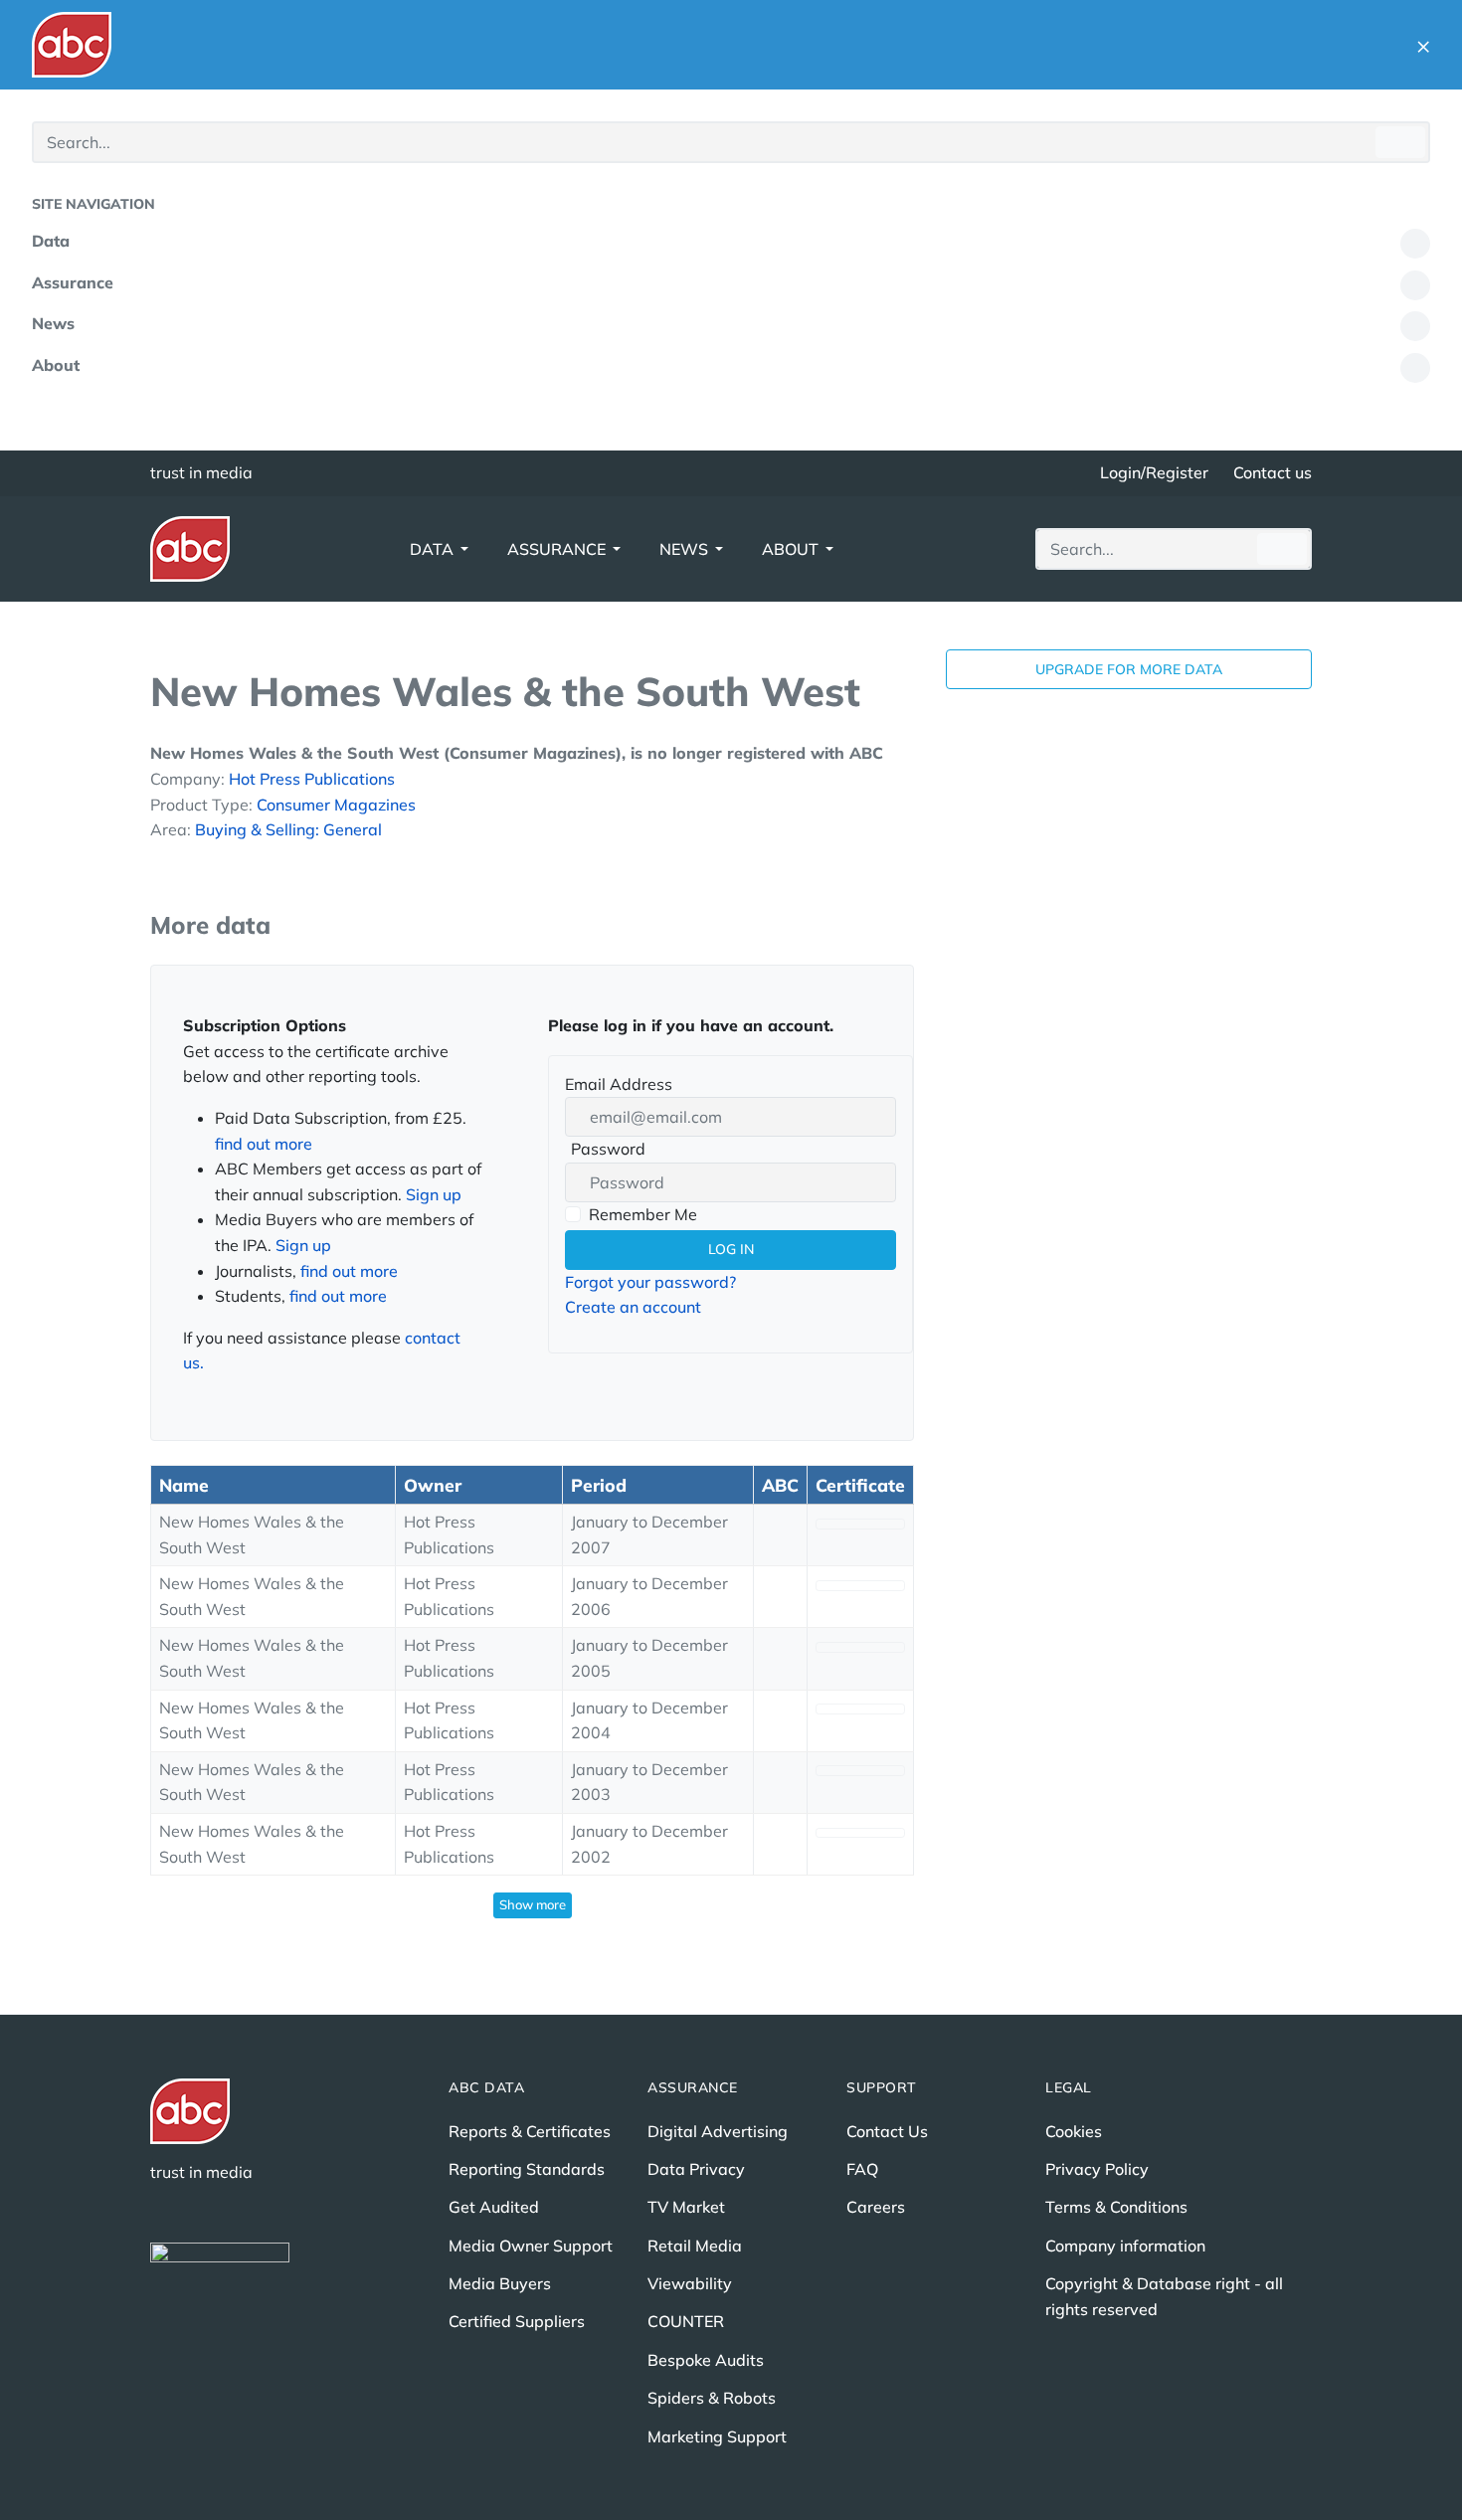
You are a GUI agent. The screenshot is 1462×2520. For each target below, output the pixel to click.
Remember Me (643, 1214)
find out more (264, 1144)
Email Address (619, 1084)
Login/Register (1154, 472)
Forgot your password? (650, 1282)
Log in (731, 1249)
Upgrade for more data (1129, 669)
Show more (533, 1904)
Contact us (1273, 472)
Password (605, 1151)
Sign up (434, 1194)
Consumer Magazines (336, 805)
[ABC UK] (72, 45)
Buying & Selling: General (288, 829)
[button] (1423, 45)
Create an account (633, 1307)
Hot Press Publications (312, 779)
